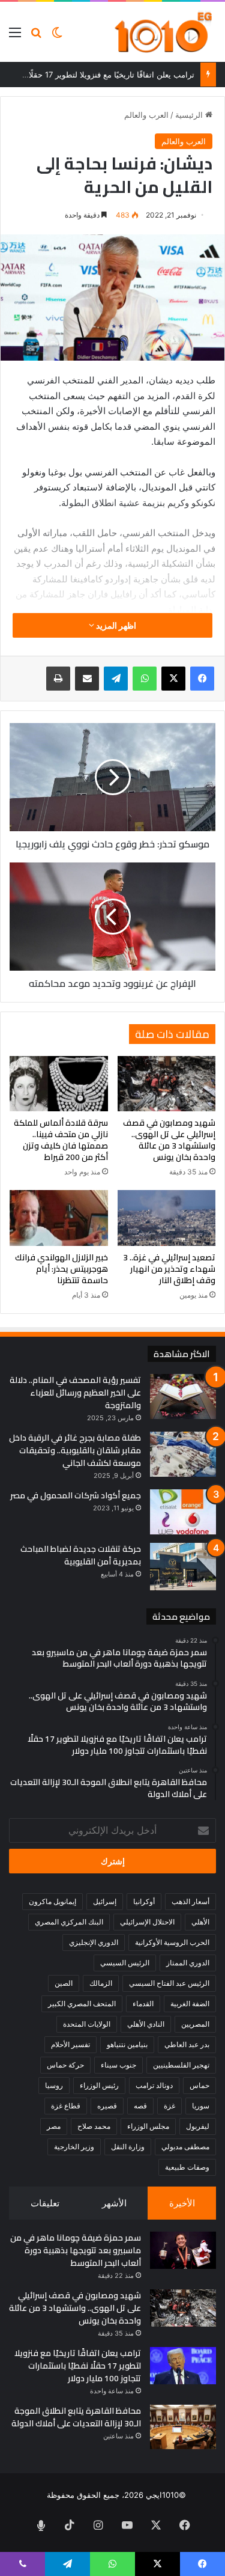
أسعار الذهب (190, 1901)
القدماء (143, 2004)
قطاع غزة (66, 2106)
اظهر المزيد (115, 625)
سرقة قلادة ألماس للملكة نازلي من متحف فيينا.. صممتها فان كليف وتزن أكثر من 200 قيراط (61, 1140)
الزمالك (101, 1983)
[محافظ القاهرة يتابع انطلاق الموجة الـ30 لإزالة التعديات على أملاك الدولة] (183, 2427)
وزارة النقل (128, 2147)
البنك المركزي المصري (69, 1922)
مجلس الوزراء (148, 2126)
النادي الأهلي (146, 2024)
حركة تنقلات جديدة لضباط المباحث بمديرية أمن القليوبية (81, 1555)
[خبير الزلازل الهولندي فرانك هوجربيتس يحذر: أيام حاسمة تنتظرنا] (59, 1218)
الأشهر (114, 2203)
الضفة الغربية (190, 2004)
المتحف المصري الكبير (82, 2004)
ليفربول (198, 2126)
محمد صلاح (94, 2126)
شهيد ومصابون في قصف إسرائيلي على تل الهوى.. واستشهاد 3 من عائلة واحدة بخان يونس (169, 1140)
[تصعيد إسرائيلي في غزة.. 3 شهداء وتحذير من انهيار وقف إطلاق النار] (167, 1218)
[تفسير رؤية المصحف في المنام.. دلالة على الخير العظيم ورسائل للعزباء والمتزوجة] (183, 1396)
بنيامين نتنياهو (127, 2044)
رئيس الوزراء (99, 2085)
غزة (169, 2106)
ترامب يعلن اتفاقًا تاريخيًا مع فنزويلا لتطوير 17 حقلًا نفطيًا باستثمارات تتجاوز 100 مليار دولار (78, 2366)
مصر (54, 2126)
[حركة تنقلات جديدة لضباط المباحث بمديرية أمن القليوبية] (183, 1567)
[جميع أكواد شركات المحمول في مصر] (183, 1512)
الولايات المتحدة (87, 2024)
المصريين (195, 2024)
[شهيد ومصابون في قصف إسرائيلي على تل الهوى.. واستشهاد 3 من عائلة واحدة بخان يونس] (167, 1084)
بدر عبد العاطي (187, 2044)
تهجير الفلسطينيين (181, 2065)
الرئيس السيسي (125, 1963)
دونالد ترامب (154, 2085)
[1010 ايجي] (164, 32)
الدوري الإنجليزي (94, 1942)
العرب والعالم (146, 115)
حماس (199, 2085)
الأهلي (200, 1922)
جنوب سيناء (118, 2065)
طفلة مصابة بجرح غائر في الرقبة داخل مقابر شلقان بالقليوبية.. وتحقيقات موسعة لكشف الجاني (75, 1450)
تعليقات (45, 2203)
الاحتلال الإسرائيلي (147, 1922)
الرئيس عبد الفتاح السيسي (169, 1983)
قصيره (107, 2106)
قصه (140, 2106)
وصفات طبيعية (187, 2167)
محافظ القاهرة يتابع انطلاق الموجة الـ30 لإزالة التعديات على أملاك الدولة (76, 2417)
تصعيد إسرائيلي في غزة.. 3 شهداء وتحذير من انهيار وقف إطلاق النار (169, 1269)
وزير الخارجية (74, 2147)
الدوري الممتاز (188, 1963)
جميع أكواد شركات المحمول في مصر (76, 1495)
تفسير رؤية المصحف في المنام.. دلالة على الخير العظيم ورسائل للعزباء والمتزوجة (75, 1393)
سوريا (201, 2106)
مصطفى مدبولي (185, 2147)
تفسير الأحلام (70, 2044)
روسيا (54, 2085)
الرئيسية (190, 115)
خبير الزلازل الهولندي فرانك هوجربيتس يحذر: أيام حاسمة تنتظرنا (61, 1269)
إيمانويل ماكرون (52, 1901)
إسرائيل (105, 1901)
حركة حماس (65, 2065)
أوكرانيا (144, 1901)
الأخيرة (182, 2203)
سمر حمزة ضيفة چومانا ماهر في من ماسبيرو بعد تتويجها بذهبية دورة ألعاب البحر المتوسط (76, 2250)
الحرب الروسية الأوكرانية (172, 1942)
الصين (64, 1983)
